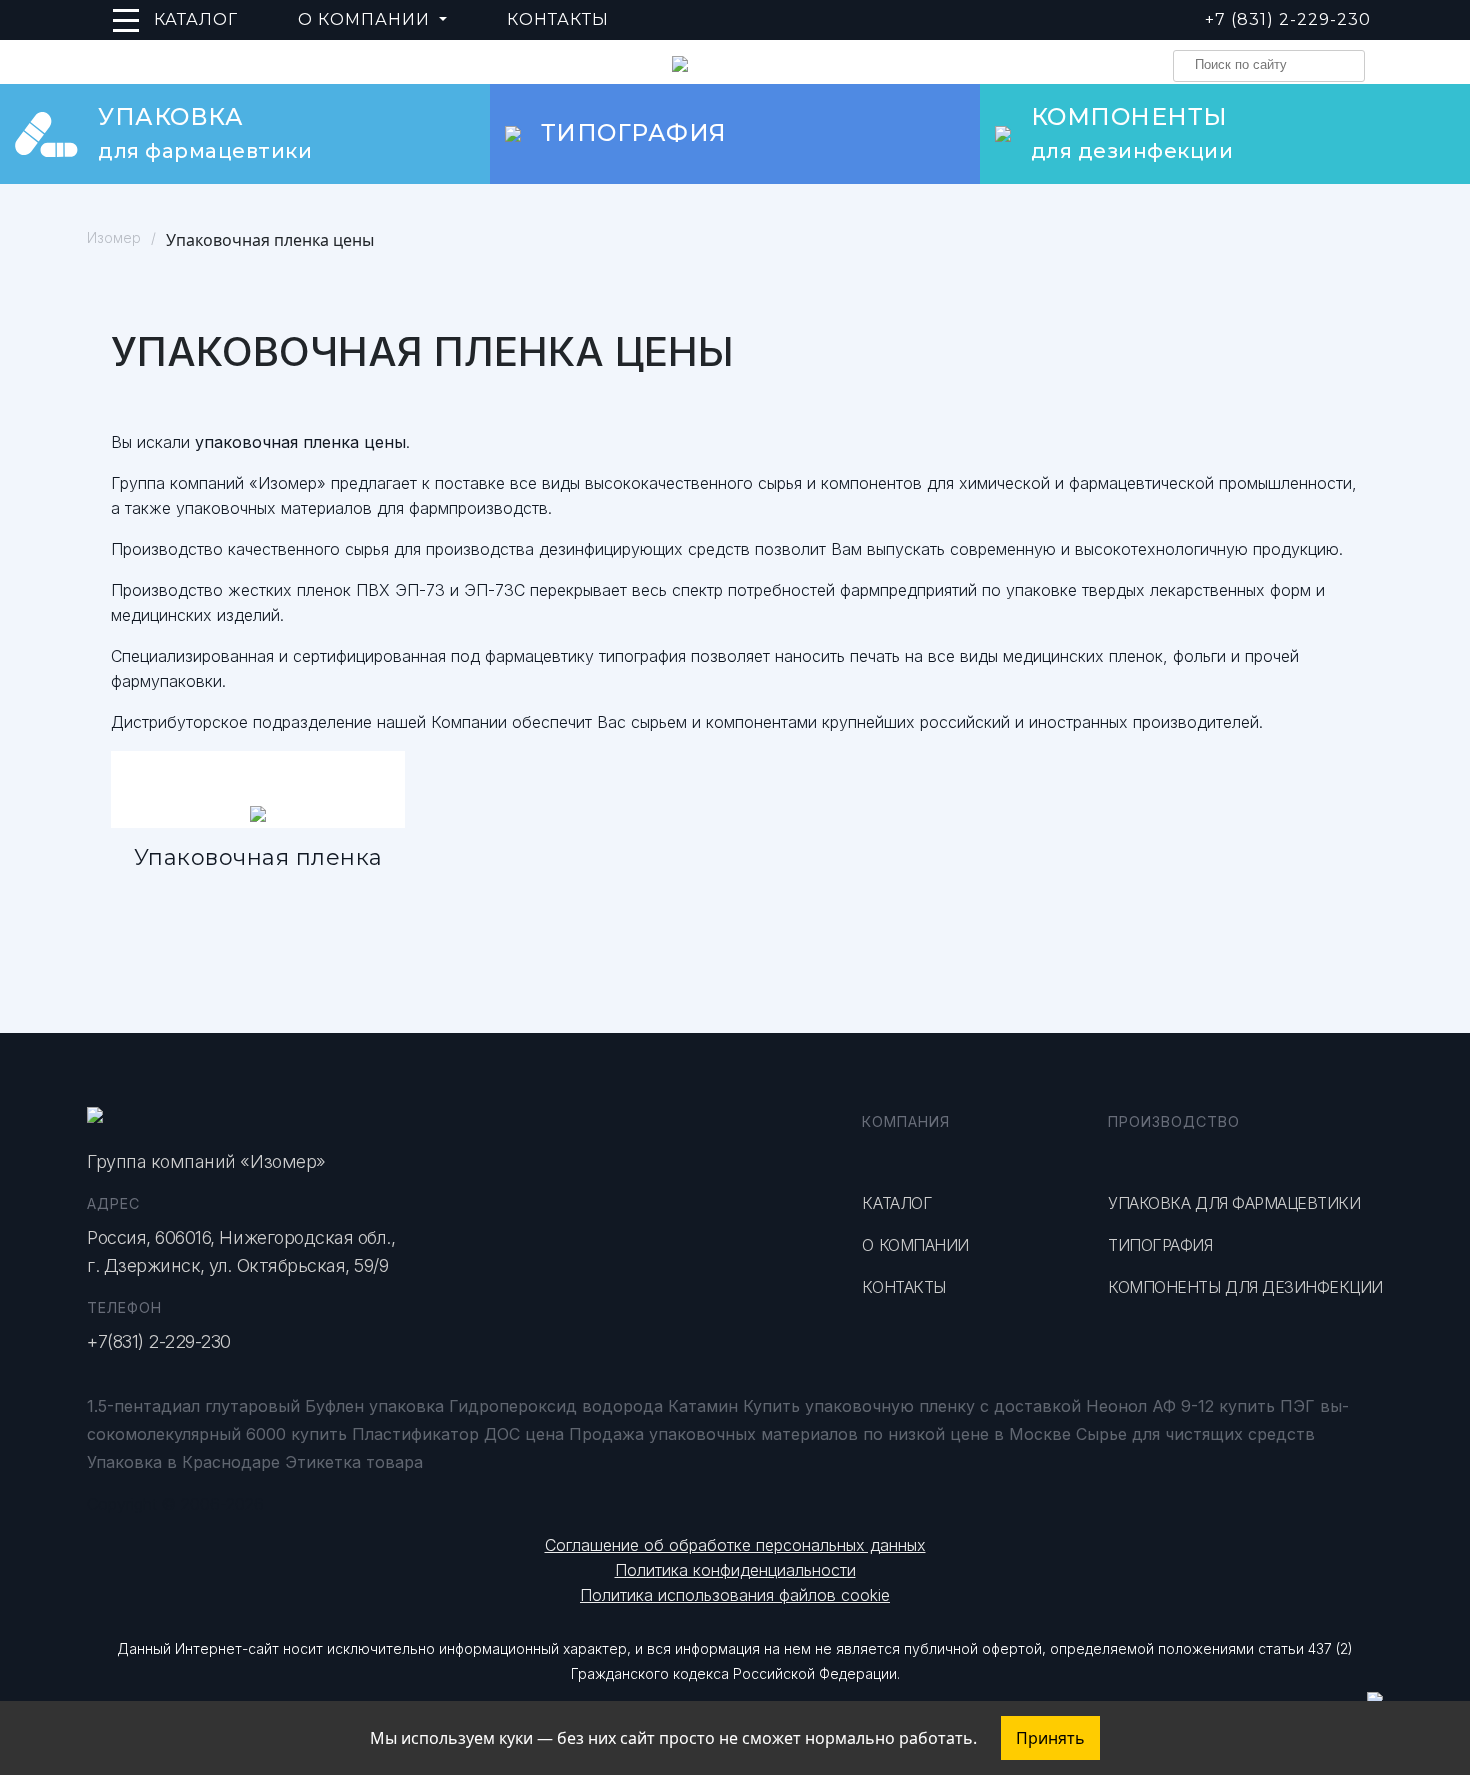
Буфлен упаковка (374, 1406)
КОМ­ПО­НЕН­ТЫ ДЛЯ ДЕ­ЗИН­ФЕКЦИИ (1245, 1287)
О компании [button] (366, 19)
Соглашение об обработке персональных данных (735, 1545)
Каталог (196, 19)
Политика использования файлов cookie (735, 1595)
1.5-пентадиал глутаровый (193, 1406)
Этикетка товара (354, 1462)
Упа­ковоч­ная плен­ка (258, 857)
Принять (1050, 1738)
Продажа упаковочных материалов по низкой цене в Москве (820, 1434)
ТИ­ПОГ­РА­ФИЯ (1160, 1245)
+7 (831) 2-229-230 (1288, 19)
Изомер (114, 237)
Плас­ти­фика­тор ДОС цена (458, 1434)
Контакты (558, 19)
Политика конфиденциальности (735, 1570)
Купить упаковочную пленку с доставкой (912, 1406)
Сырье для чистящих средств (1195, 1434)
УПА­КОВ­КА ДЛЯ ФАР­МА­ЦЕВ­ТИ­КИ (1234, 1203)
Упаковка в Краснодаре (183, 1462)
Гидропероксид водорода (556, 1406)
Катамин (703, 1406)
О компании (915, 1245)
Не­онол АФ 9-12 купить (1180, 1406)
